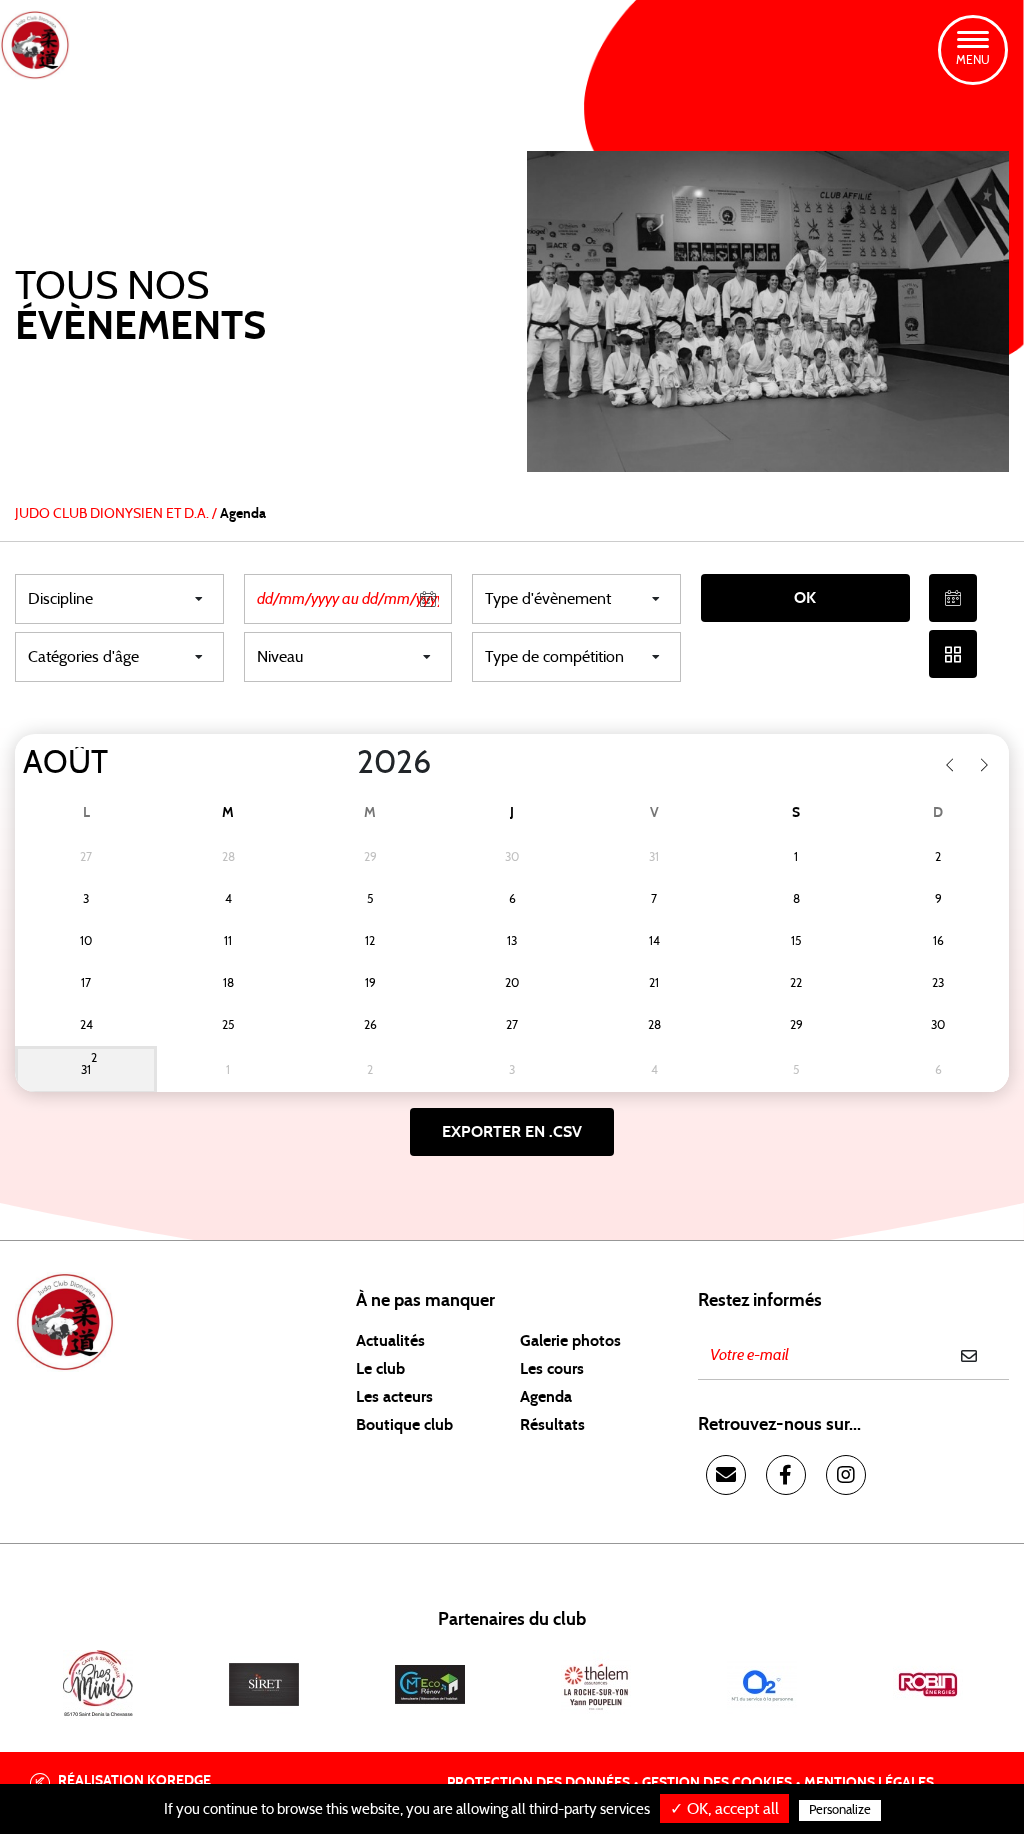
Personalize (840, 1810)
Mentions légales (869, 1783)
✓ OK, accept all (724, 1809)
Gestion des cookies (717, 1783)
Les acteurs (394, 1397)
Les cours (552, 1369)
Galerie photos (570, 1341)
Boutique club (404, 1425)
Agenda (546, 1397)
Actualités (390, 1341)
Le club (380, 1369)
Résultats (552, 1425)
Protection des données (538, 1783)
